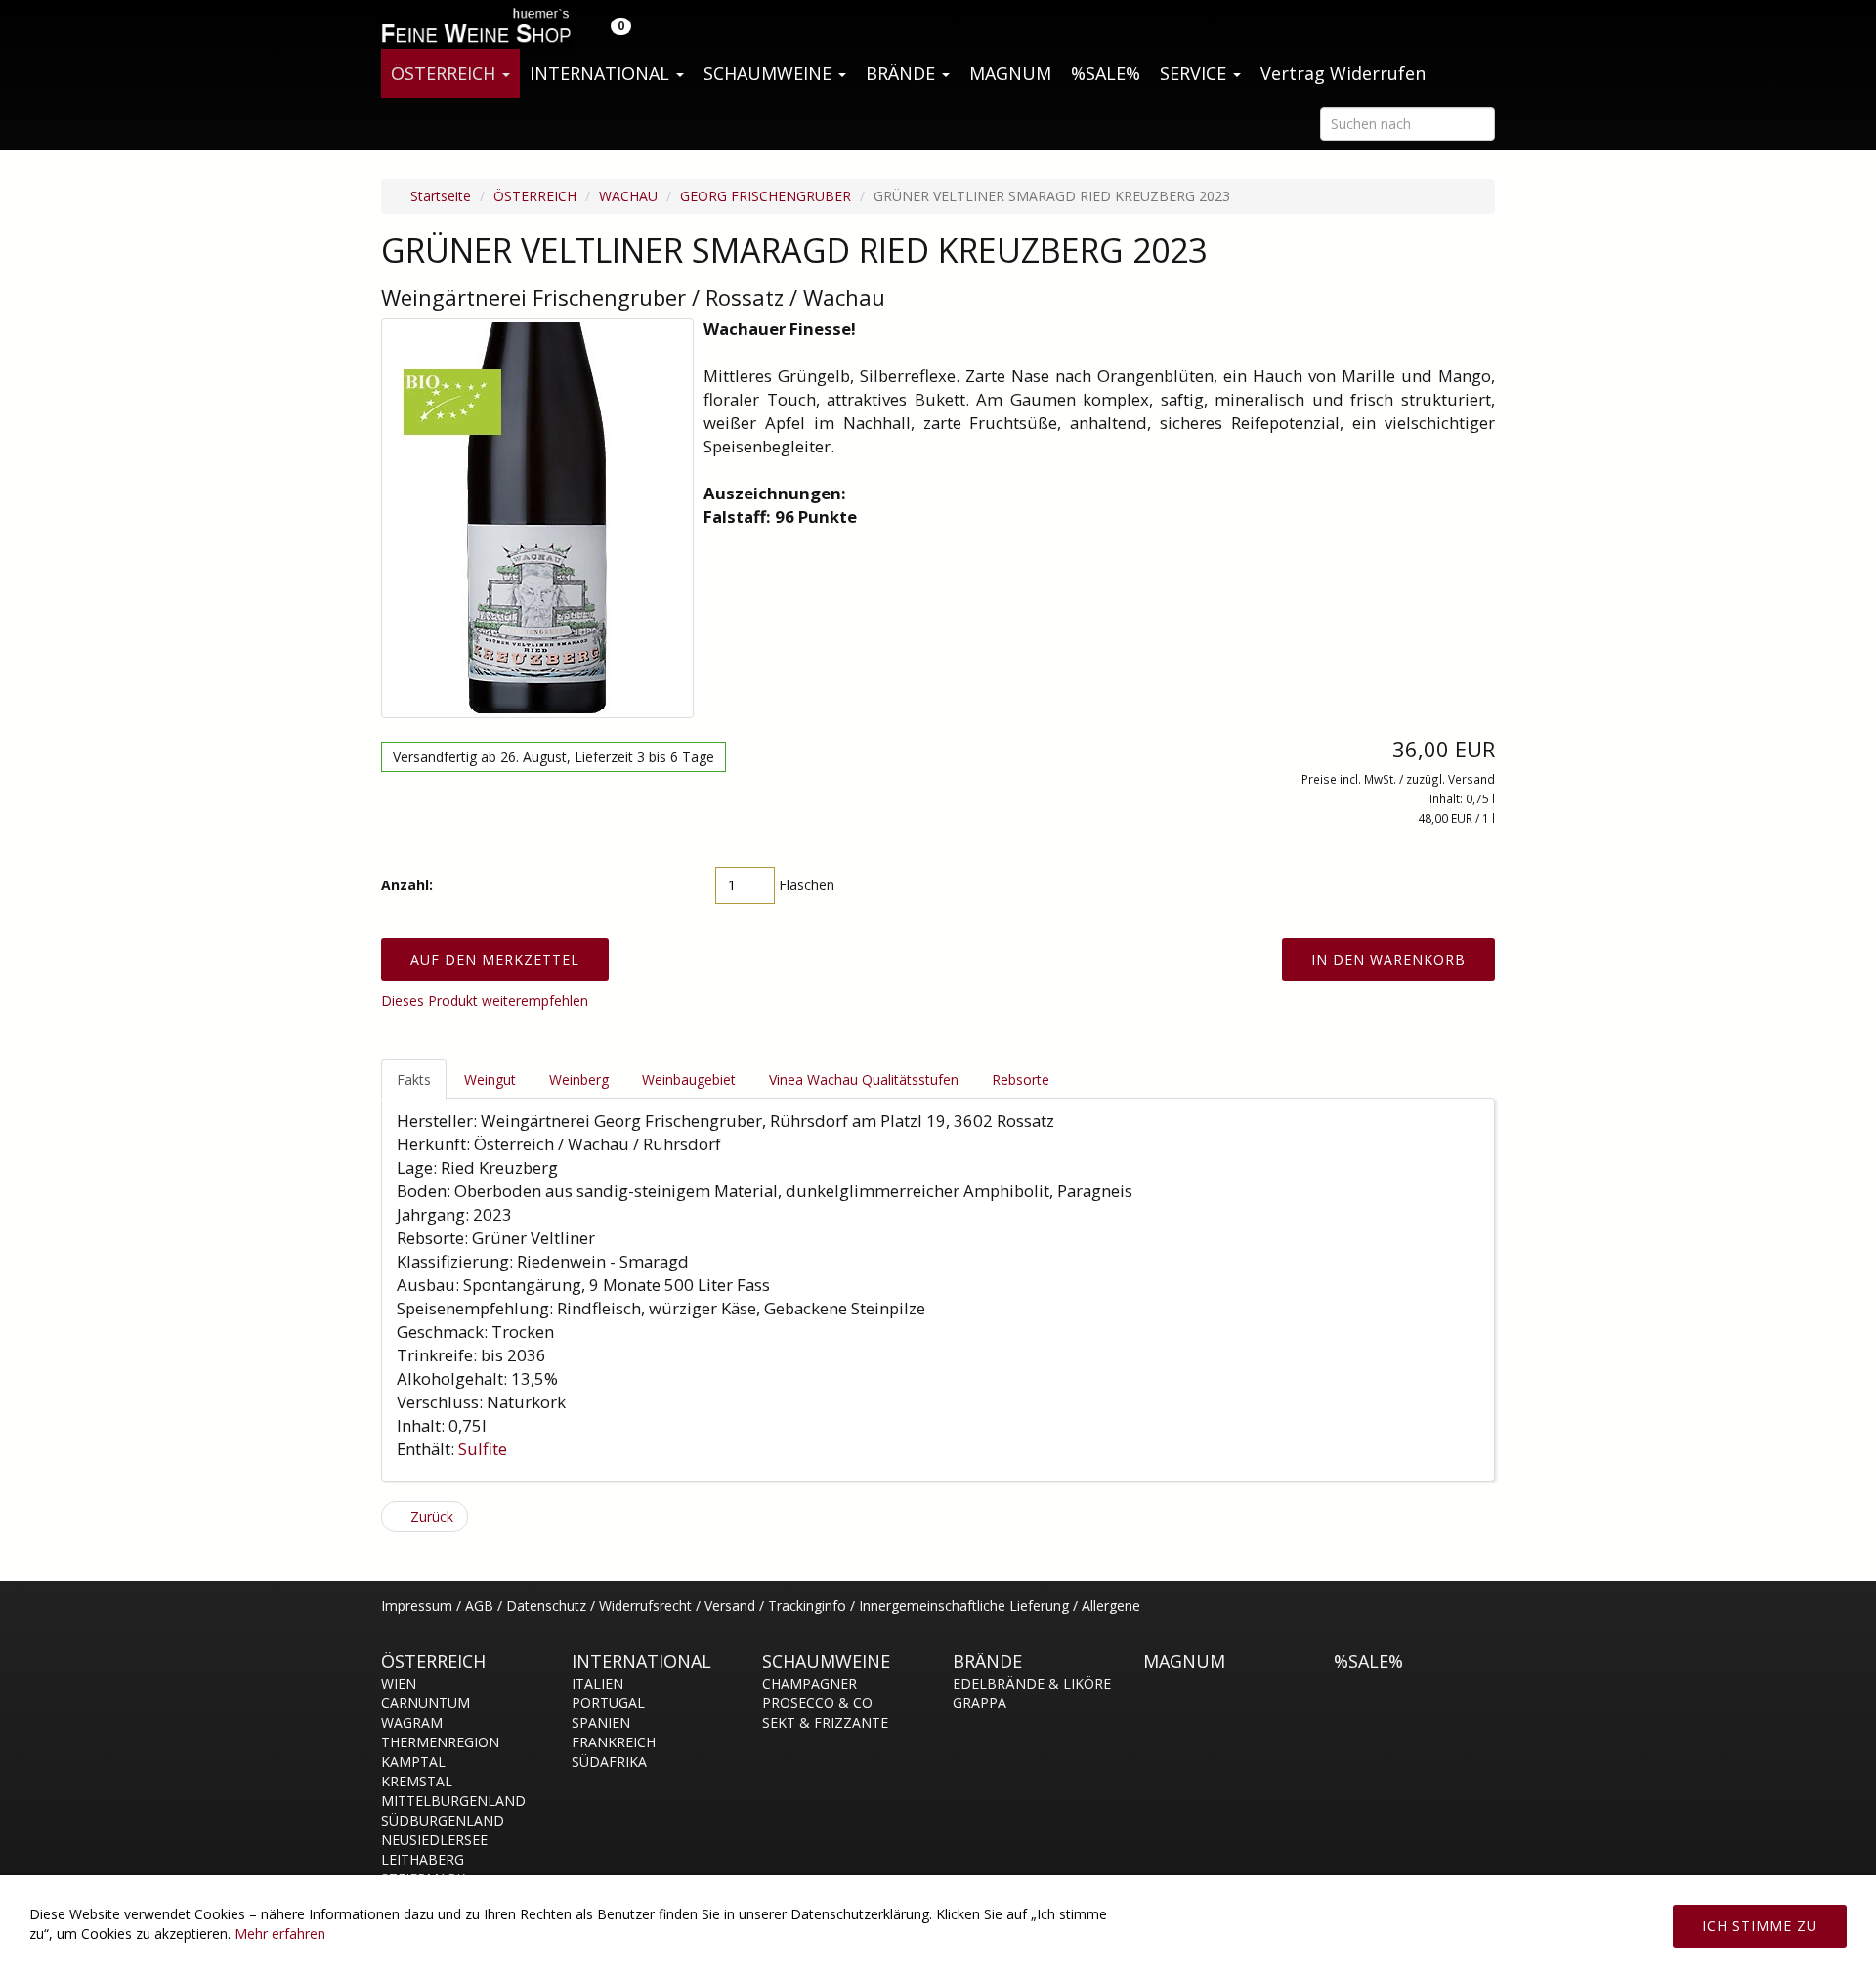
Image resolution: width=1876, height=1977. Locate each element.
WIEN (399, 1683)
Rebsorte (1021, 1079)
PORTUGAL (608, 1703)
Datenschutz (546, 1605)
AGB (479, 1605)
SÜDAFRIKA (609, 1762)
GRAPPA (980, 1703)
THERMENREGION (440, 1742)
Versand (730, 1605)
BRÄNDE (903, 73)
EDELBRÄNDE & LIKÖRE (1032, 1683)
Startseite (439, 196)
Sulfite (485, 1449)
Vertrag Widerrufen (1343, 73)
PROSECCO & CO (817, 1703)
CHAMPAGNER (810, 1683)
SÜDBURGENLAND (443, 1820)
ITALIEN (597, 1683)
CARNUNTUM (426, 1703)
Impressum (417, 1605)
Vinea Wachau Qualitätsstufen (864, 1079)
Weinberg (579, 1079)
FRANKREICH (614, 1742)
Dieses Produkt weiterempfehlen (485, 1000)
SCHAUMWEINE (770, 73)
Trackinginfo (807, 1605)
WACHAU (628, 196)
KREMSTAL (417, 1781)
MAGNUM (1010, 73)
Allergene (1111, 1605)
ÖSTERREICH (446, 73)
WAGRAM (412, 1722)
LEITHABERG (423, 1859)
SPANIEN (601, 1722)
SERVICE (1195, 73)
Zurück (430, 1516)
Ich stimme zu (1760, 1926)
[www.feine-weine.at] (474, 24)
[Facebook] (1484, 1615)
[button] (609, 24)
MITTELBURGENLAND (453, 1801)
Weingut (490, 1079)
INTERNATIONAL (602, 73)
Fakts (414, 1079)
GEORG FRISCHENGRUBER (766, 196)
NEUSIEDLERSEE (434, 1840)
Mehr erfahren (280, 1934)
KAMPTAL (413, 1762)
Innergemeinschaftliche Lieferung (964, 1605)
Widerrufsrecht (645, 1605)
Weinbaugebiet (689, 1079)
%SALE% (1106, 73)
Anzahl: (407, 885)
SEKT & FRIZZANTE (825, 1722)
